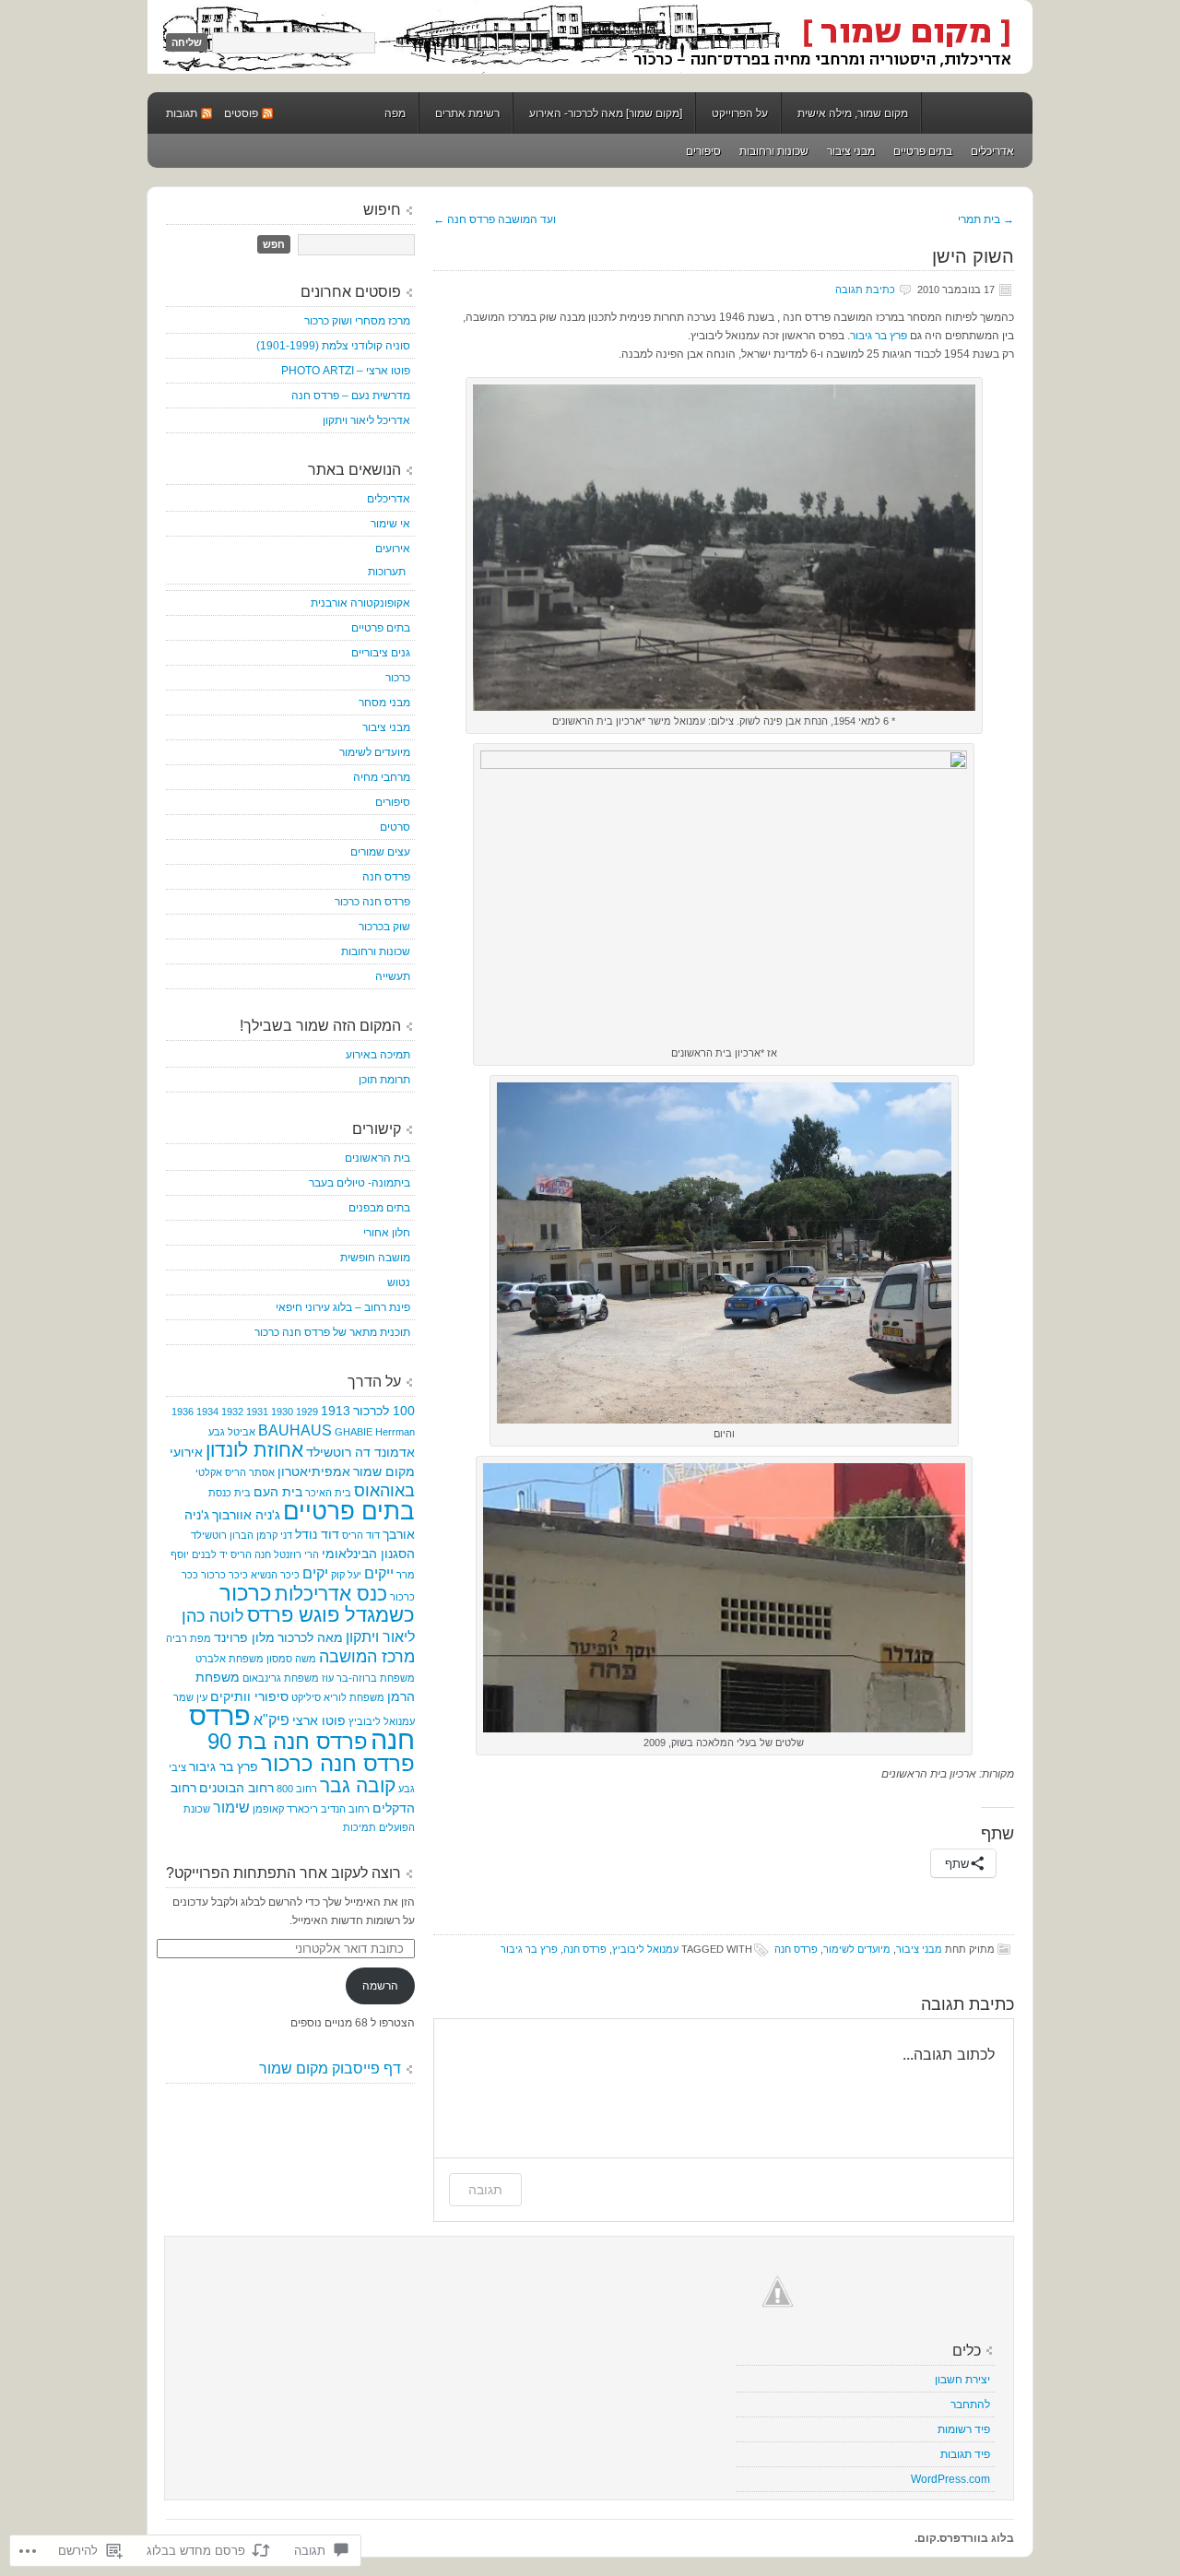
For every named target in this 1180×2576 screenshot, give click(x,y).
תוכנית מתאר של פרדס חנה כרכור (332, 1332)
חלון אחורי (387, 1233)
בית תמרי (986, 219)
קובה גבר (358, 1786)
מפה (395, 113)
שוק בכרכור (384, 927)
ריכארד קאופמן (285, 1809)
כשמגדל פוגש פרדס (331, 1615)
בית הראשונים (378, 1158)
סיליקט (306, 1697)
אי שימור (390, 524)
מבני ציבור (851, 151)
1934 (207, 1412)
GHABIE (354, 1432)
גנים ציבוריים (381, 653)
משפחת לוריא (354, 1697)
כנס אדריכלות (331, 1594)
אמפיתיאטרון (314, 1471)
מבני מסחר (384, 703)
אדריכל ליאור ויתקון (366, 420)
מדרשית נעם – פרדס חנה (351, 396)
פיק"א (271, 1719)
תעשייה (393, 976)
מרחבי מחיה (382, 777)
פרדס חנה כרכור (372, 902)
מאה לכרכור (310, 1637)
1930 (282, 1412)
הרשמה (380, 1986)
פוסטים (241, 113)
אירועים (393, 549)
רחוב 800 (297, 1789)
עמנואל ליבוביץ (645, 1949)
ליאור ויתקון (380, 1637)
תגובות (182, 113)
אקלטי (209, 1472)
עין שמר (190, 1697)
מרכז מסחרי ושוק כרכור (357, 321)
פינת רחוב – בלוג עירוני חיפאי (343, 1307)
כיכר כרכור (224, 1575)
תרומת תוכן (384, 1080)
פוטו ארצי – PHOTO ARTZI (346, 371)
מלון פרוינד (244, 1637)
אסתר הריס (250, 1472)
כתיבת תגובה (865, 290)
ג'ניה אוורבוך (246, 1515)
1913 (336, 1411)
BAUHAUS (295, 1430)
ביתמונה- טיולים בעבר (360, 1183)
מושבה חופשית (375, 1258)
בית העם (278, 1492)
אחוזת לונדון (254, 1450)
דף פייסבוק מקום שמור (330, 2068)
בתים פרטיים (923, 151)
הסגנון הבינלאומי (368, 1554)
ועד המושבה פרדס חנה (495, 219)
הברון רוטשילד (222, 1535)
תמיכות (360, 1827)
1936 (183, 1412)
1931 (257, 1412)
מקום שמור (590, 37)
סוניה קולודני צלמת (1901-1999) (333, 346)
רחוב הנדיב (345, 1809)
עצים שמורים (380, 852)
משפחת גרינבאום (281, 1678)
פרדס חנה (796, 1949)
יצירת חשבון (962, 2380)
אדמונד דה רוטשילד (360, 1452)
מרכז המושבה (367, 1657)
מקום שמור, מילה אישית (853, 113)
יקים (315, 1573)
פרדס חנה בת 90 (288, 1741)
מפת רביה (189, 1638)
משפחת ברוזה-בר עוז (368, 1678)
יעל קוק (346, 1575)
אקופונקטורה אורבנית (360, 603)
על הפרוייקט (740, 113)
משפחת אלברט (230, 1659)
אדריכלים (992, 151)
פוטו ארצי (319, 1720)
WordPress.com (950, 2479)
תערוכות (387, 572)
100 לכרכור (384, 1411)
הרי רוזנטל (296, 1554)
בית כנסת (230, 1493)
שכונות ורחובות (774, 151)
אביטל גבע (232, 1432)
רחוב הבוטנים (236, 1788)
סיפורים (703, 151)
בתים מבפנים (379, 1208)
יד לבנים (210, 1554)
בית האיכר (328, 1493)
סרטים (395, 827)
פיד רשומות (964, 2429)
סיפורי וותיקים (249, 1696)
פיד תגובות (965, 2454)
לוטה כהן (213, 1616)
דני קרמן (274, 1535)
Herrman (395, 1432)
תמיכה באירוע (378, 1055)
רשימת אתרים (467, 113)
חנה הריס (251, 1554)
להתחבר (970, 2405)
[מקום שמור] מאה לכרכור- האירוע (606, 113)
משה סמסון (291, 1659)
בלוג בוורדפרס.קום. (964, 2538)
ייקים (379, 1573)
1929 (307, 1412)
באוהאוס (384, 1491)
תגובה (485, 2189)
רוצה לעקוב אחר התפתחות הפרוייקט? (283, 1873)
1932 (232, 1412)
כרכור (398, 678)
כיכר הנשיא (275, 1575)
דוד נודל (317, 1534)
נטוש (399, 1282)
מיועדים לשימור (857, 1949)
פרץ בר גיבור (879, 336)
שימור (231, 1807)
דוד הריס (361, 1535)
